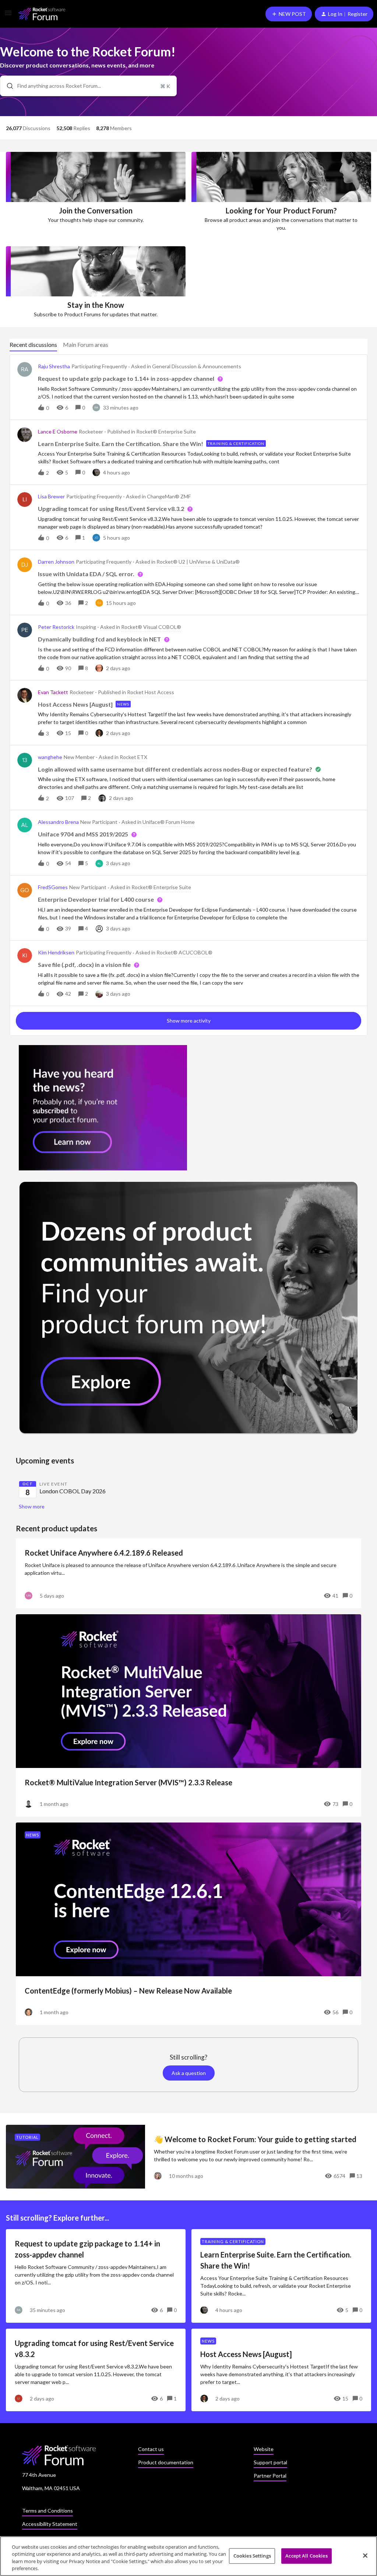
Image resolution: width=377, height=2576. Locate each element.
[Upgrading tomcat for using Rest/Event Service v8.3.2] (96, 2370)
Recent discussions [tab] (33, 344)
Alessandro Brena (58, 822)
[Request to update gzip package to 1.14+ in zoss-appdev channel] (96, 2276)
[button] (8, 15)
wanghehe (50, 757)
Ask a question (189, 2073)
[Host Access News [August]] (281, 2370)
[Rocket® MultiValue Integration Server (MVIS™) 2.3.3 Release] (188, 1715)
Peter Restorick (56, 627)
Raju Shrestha (54, 366)
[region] (188, 2556)
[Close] (365, 2555)
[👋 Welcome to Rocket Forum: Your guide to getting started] (188, 2157)
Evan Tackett (53, 692)
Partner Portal (270, 2476)
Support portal (270, 2462)
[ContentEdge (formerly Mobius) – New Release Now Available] (188, 1924)
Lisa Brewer (51, 496)
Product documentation (166, 2462)
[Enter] (7, 86)
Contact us (151, 2449)
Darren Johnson (56, 562)
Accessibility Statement (50, 2524)
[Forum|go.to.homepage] (42, 14)
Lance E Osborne (58, 431)
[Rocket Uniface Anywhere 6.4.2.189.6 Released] (188, 1573)
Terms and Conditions (47, 2511)
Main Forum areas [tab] (86, 344)
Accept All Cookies (306, 2556)
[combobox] (88, 86)
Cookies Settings (252, 2556)
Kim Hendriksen (56, 952)
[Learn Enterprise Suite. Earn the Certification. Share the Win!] (281, 2276)
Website (264, 2449)
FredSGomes (53, 887)
